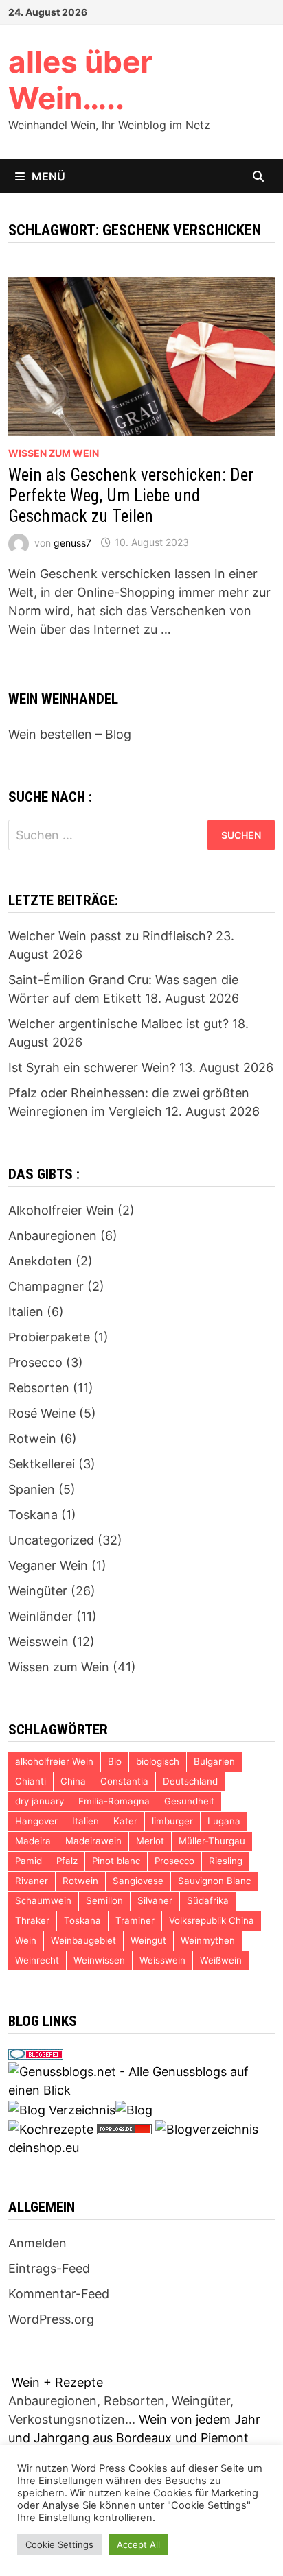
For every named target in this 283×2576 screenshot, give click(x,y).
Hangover (36, 1821)
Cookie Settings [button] (59, 2544)
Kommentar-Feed (59, 2294)
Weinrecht (37, 1960)
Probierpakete (49, 1337)
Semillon (104, 1900)
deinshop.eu (44, 2148)
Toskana (33, 1515)
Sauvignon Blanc (214, 1881)
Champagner (46, 1286)
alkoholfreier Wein (54, 1761)
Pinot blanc (116, 1861)
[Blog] (134, 2109)
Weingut (148, 1940)
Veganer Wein (48, 1565)
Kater (125, 1821)
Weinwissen (99, 1960)
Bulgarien (214, 1761)
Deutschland (190, 1781)
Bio (115, 1761)
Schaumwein (43, 1900)
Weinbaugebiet (83, 1940)
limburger (172, 1821)
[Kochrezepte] (51, 2128)
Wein (26, 1940)
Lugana (224, 1821)
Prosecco (35, 1362)
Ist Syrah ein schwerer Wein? (92, 1068)
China (73, 1781)
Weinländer (41, 1616)
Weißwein (221, 1960)
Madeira (33, 1841)
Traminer (135, 1920)
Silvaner (155, 1900)
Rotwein (32, 1439)
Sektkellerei (42, 1464)
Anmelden (37, 2243)
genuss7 (72, 542)
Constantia (124, 1781)
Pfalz (67, 1861)
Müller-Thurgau (212, 1841)
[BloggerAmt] (207, 2128)
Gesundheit (189, 1801)
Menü (48, 176)
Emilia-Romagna (114, 1801)
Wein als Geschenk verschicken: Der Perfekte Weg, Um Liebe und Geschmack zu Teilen (131, 496)
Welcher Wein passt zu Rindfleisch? (110, 936)
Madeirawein (93, 1841)
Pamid (29, 1861)
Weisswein (38, 1642)
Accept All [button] (138, 2544)
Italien (26, 1312)
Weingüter (38, 1591)
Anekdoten (40, 1261)
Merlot (150, 1841)
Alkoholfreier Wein (61, 1210)
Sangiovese (138, 1881)
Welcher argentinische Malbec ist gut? (118, 1024)
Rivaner (32, 1881)
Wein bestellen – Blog (70, 734)
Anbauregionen (53, 1236)
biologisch (158, 1761)
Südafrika (208, 1900)
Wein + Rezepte (57, 2382)
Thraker (32, 1920)
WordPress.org (51, 2319)
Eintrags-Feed (49, 2268)
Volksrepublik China (212, 1920)
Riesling (226, 1861)
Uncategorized (51, 1540)
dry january (39, 1801)
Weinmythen (208, 1940)
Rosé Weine (42, 1413)
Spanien (32, 1489)
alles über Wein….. (80, 80)
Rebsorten (39, 1388)
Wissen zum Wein (54, 453)
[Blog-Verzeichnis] (36, 2053)
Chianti (31, 1781)
